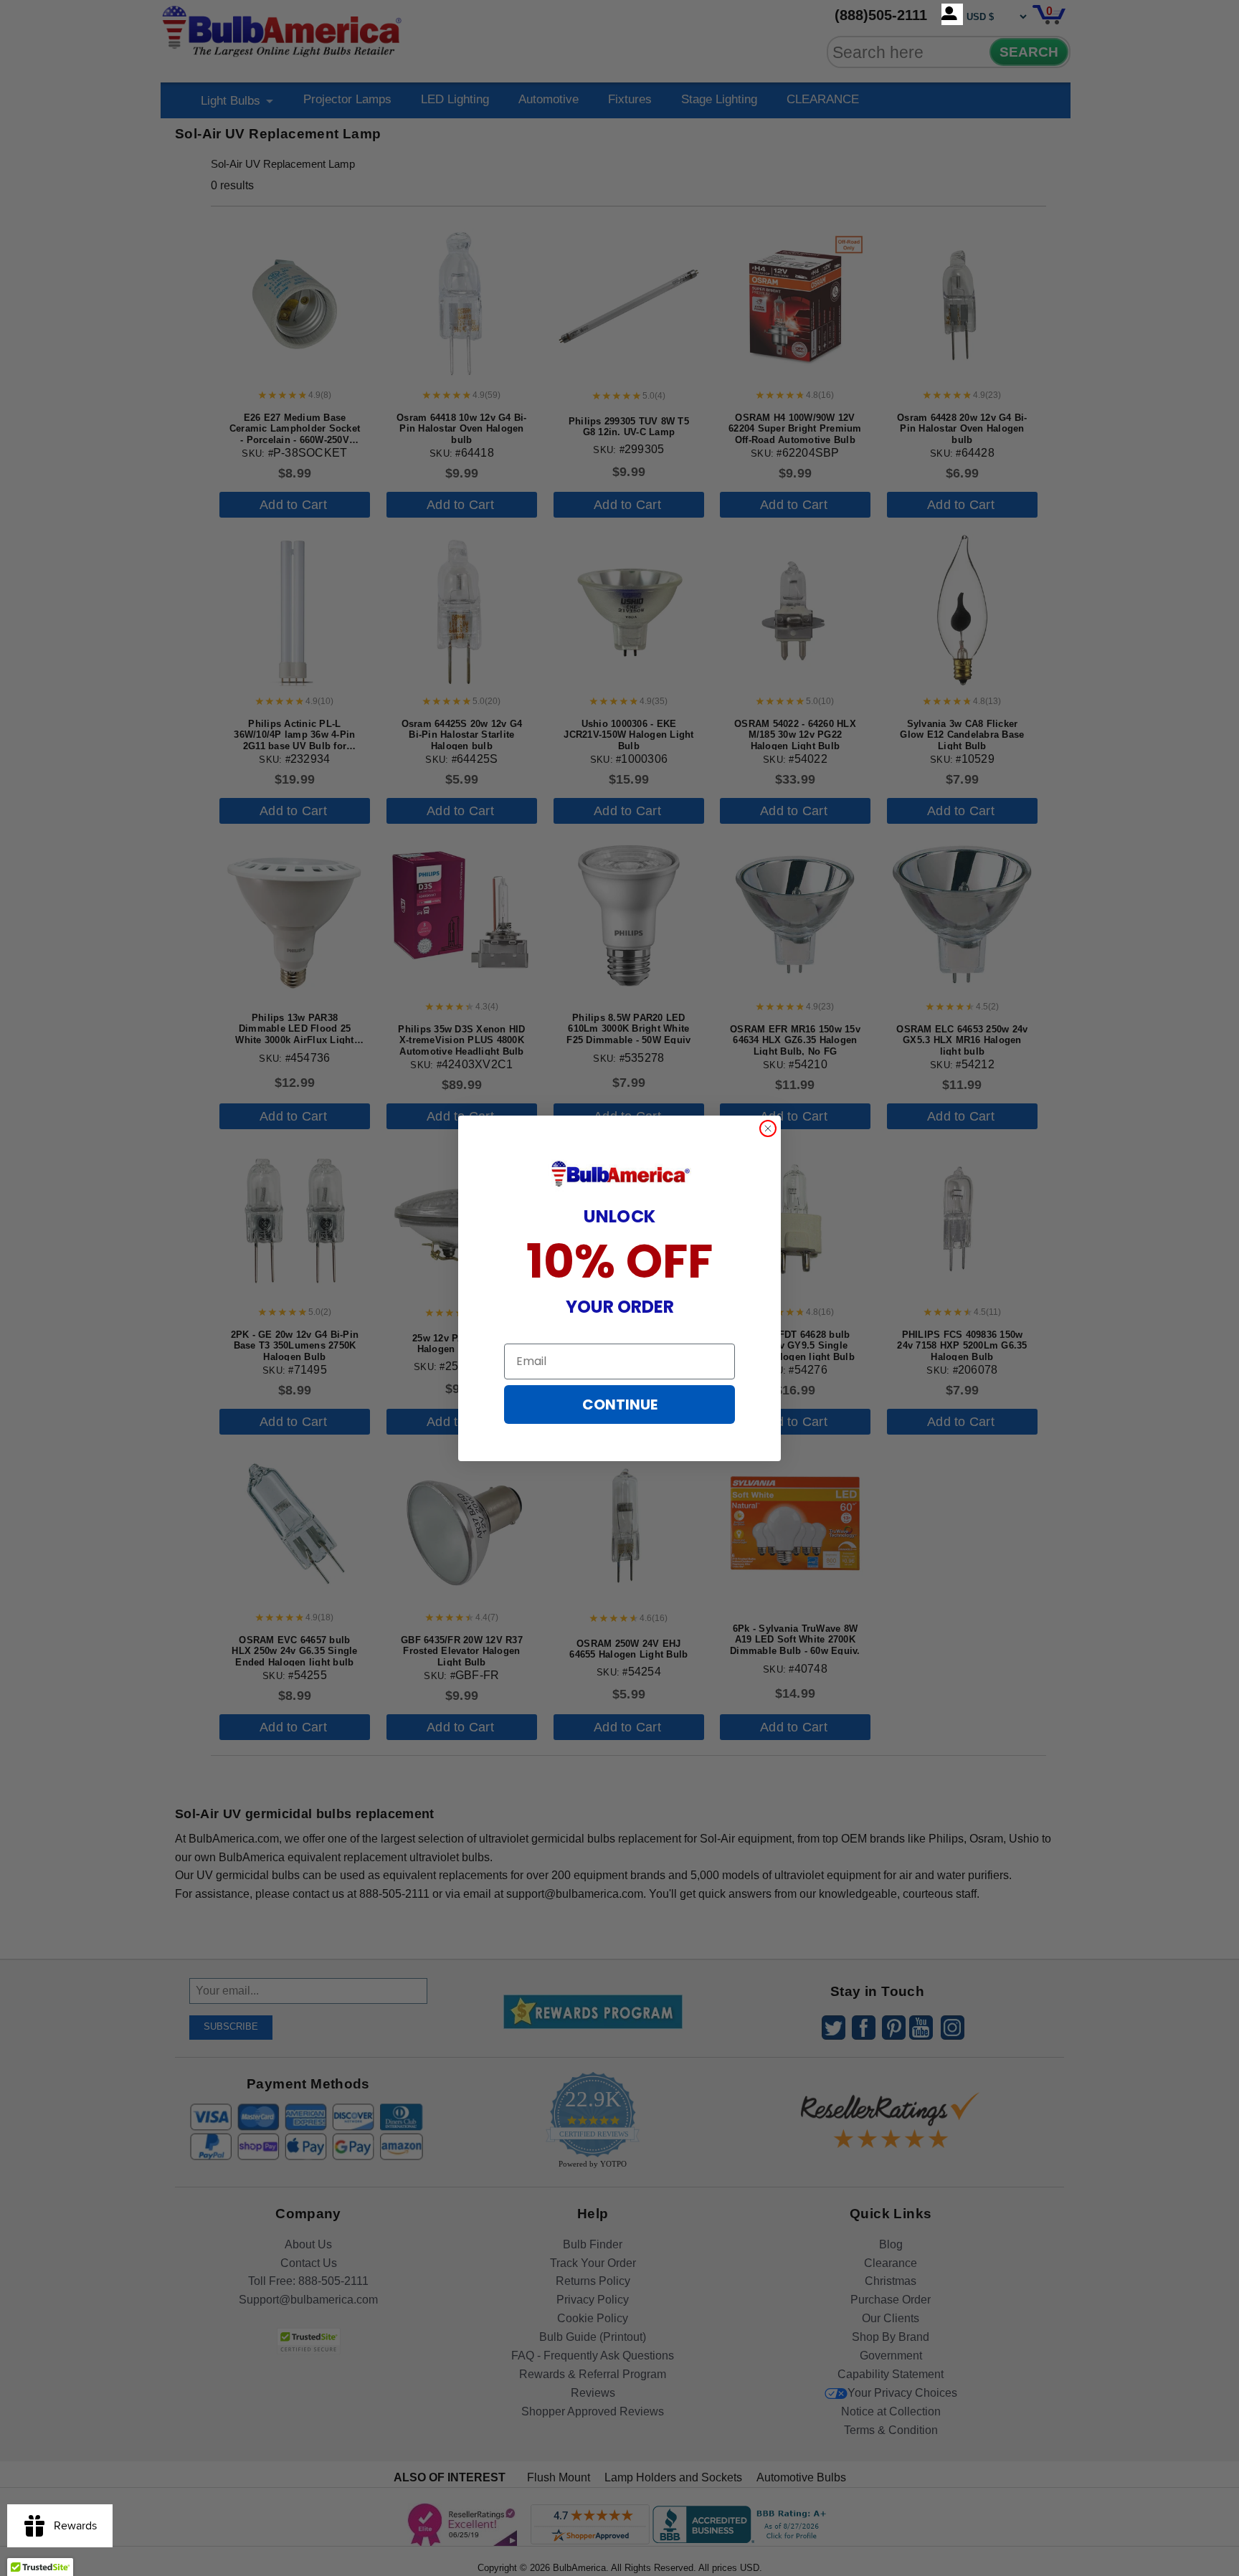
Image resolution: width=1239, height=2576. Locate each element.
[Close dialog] (768, 1128)
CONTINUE (620, 1405)
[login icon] (952, 14)
